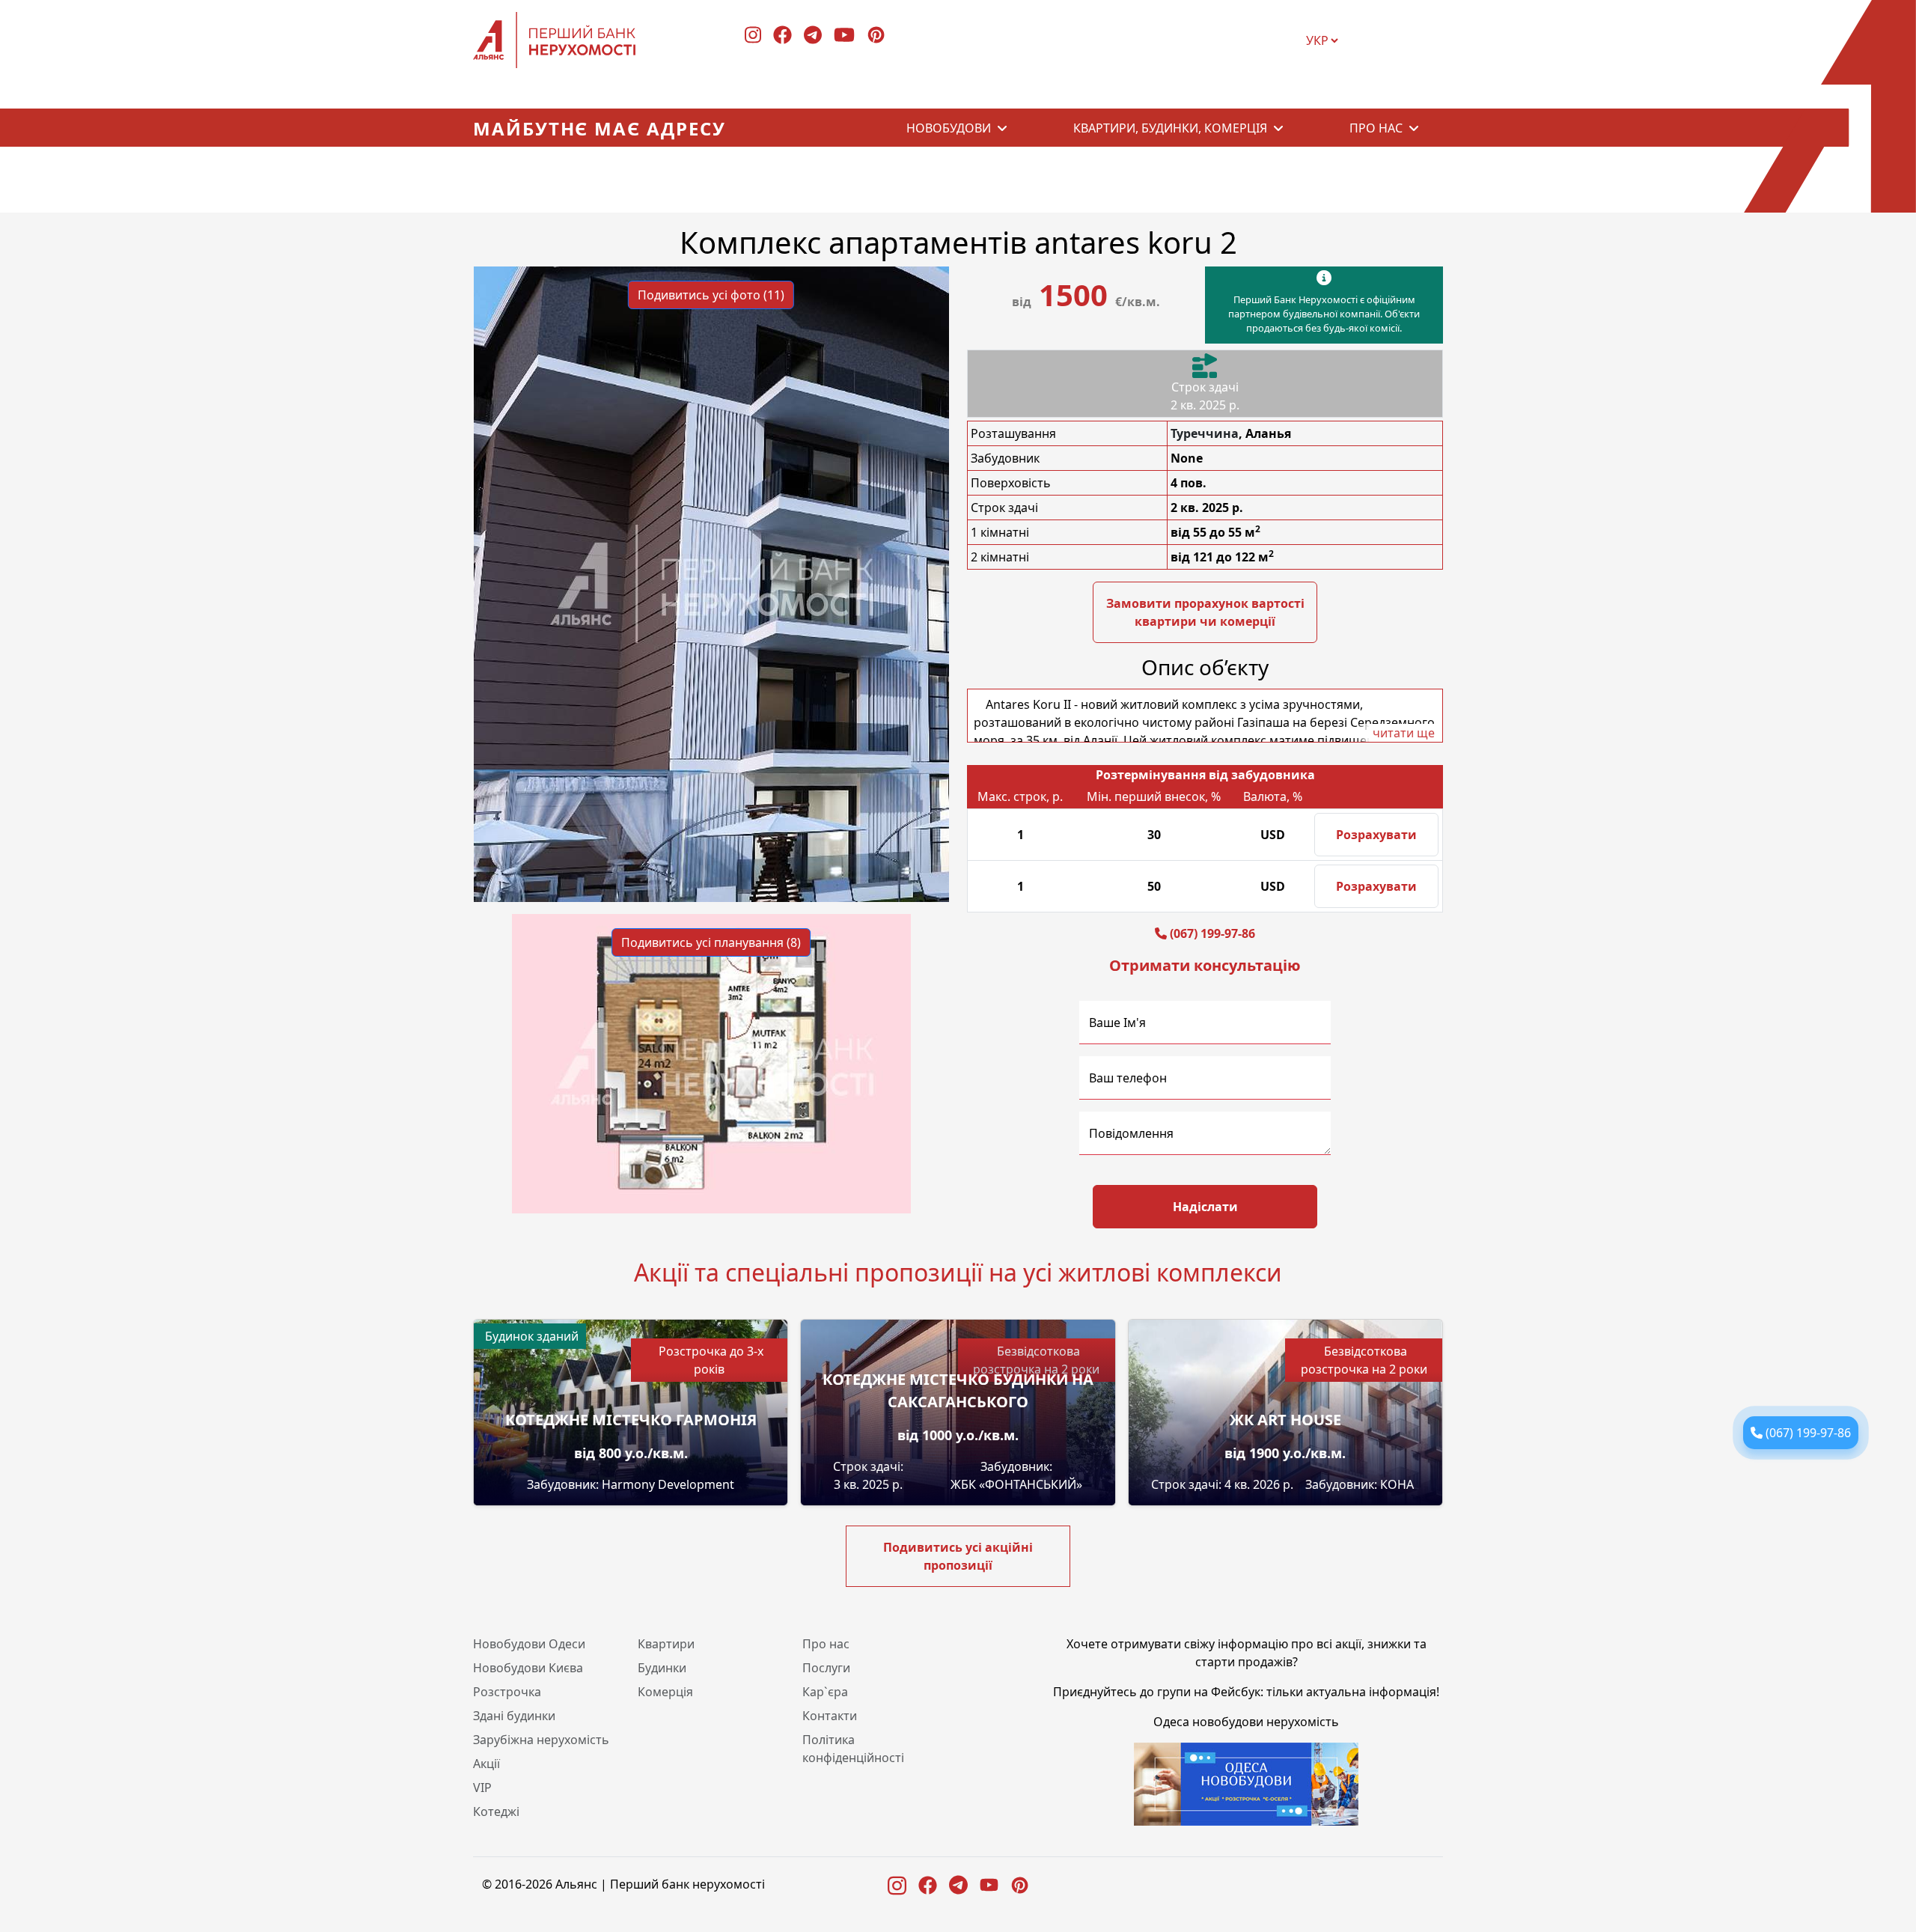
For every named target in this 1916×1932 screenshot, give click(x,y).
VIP (482, 1788)
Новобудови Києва (528, 1668)
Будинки (662, 1668)
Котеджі (496, 1811)
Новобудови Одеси (529, 1644)
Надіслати (1205, 1207)
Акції (486, 1764)
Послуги (826, 1668)
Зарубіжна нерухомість (541, 1740)
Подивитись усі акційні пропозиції (958, 1556)
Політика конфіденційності (853, 1749)
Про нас (1376, 128)
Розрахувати (1376, 835)
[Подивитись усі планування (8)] (711, 1062)
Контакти (830, 1716)
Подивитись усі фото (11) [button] (711, 295)
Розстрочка (507, 1692)
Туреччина (1205, 433)
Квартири (666, 1644)
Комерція (665, 1692)
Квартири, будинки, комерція (1170, 128)
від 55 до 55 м (1215, 532)
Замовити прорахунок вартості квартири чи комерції (1205, 612)
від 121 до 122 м (1222, 557)
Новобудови (949, 128)
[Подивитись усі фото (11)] (711, 583)
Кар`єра (825, 1692)
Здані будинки (514, 1716)
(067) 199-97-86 (1808, 1433)
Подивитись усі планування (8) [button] (711, 942)
